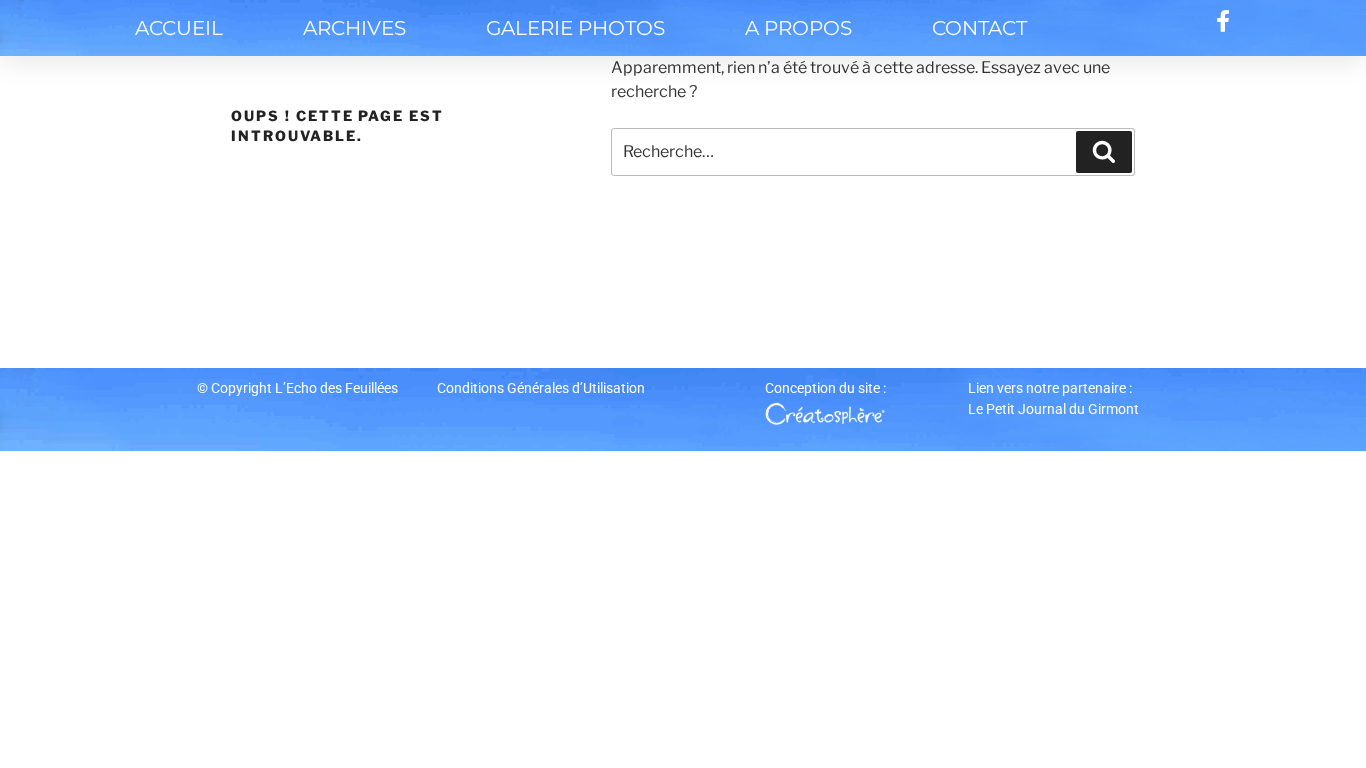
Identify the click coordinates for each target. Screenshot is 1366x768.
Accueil (179, 28)
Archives (354, 28)
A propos (798, 28)
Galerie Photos (575, 28)
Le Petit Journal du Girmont (1053, 409)
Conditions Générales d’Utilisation (541, 388)
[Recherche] (1104, 152)
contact (979, 28)
